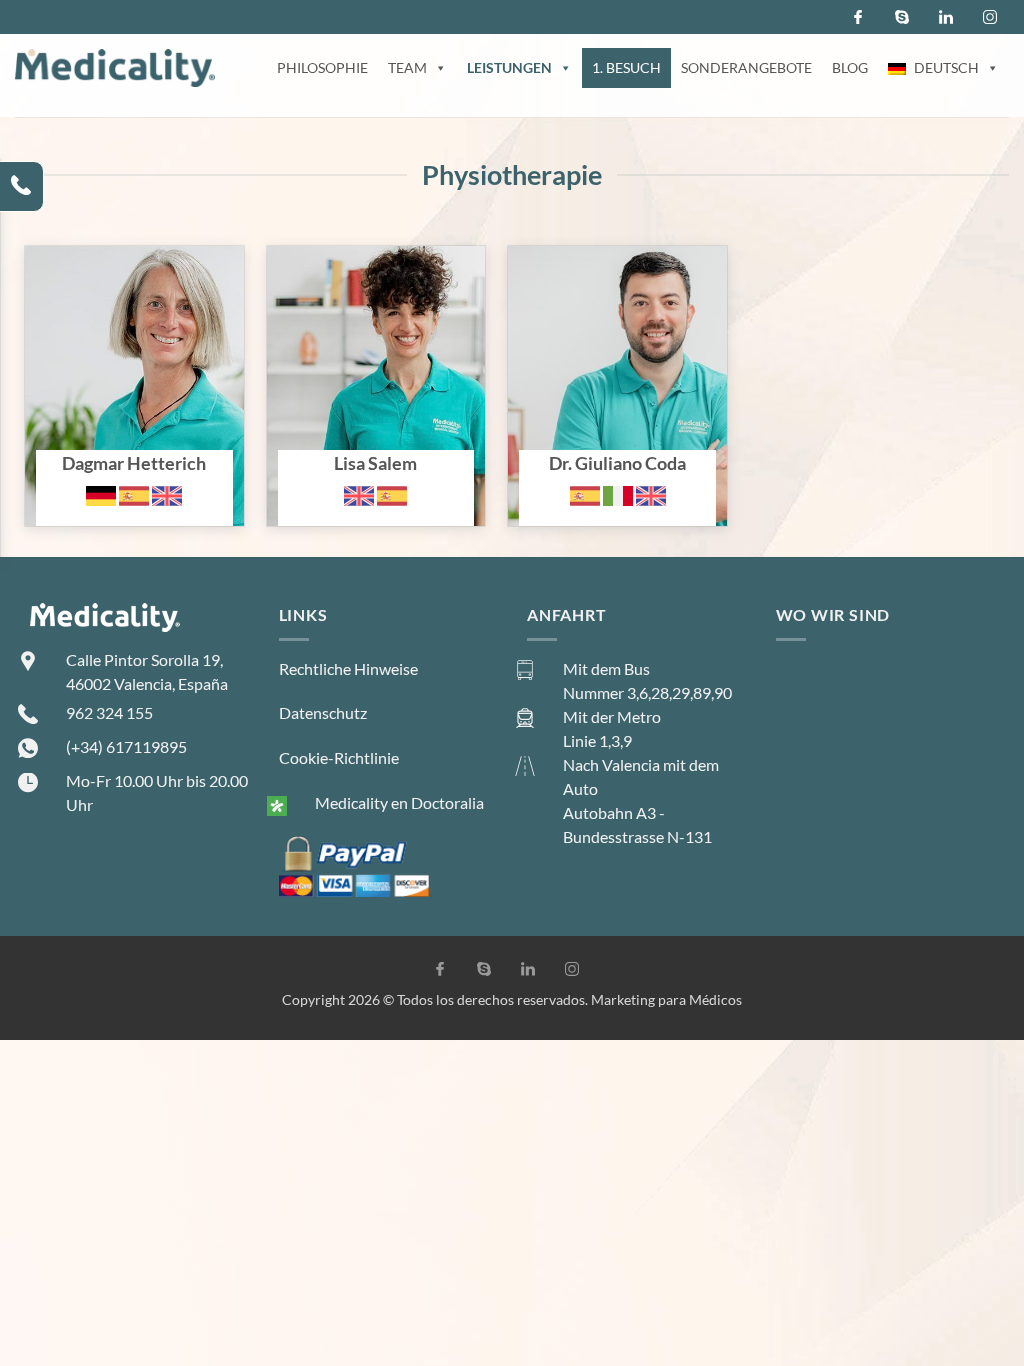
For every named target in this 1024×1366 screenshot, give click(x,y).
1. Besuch (626, 67)
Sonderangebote (746, 67)
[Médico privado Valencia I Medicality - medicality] (115, 68)
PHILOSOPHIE (322, 67)
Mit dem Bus (606, 668)
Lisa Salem (302, 257)
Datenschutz (323, 712)
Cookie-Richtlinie (339, 757)
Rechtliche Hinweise (348, 668)
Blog (850, 67)
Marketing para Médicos (666, 999)
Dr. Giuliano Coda (569, 257)
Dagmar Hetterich (87, 257)
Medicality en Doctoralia (399, 802)
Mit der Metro (612, 716)
